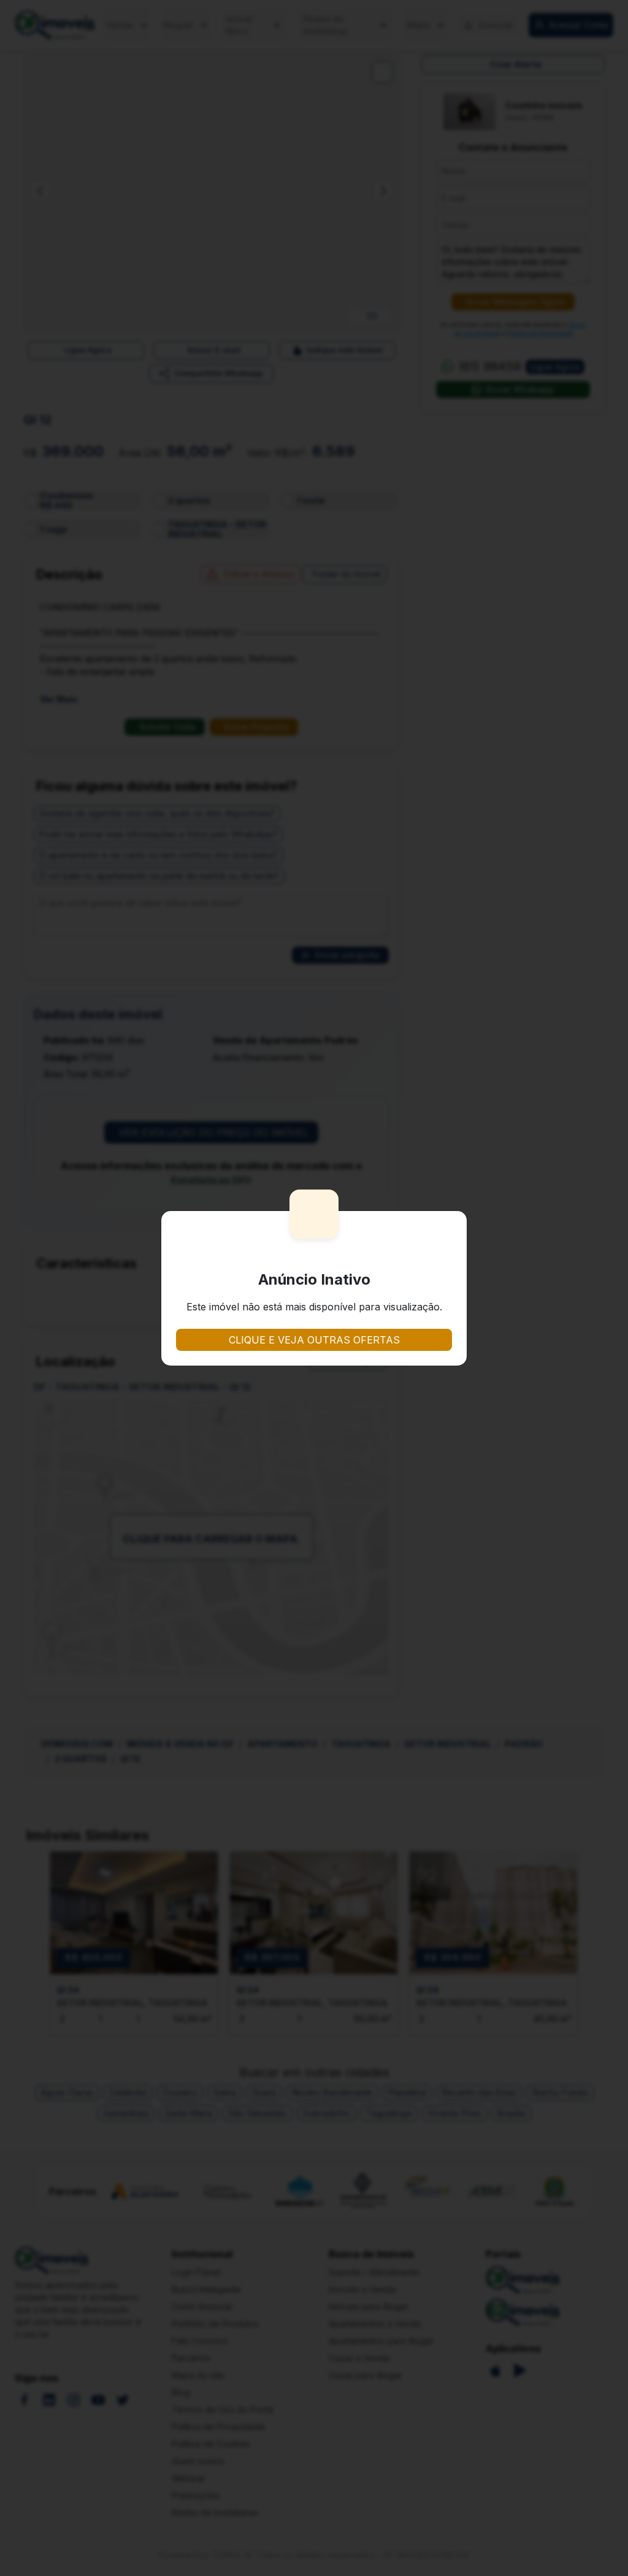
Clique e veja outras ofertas (314, 1340)
